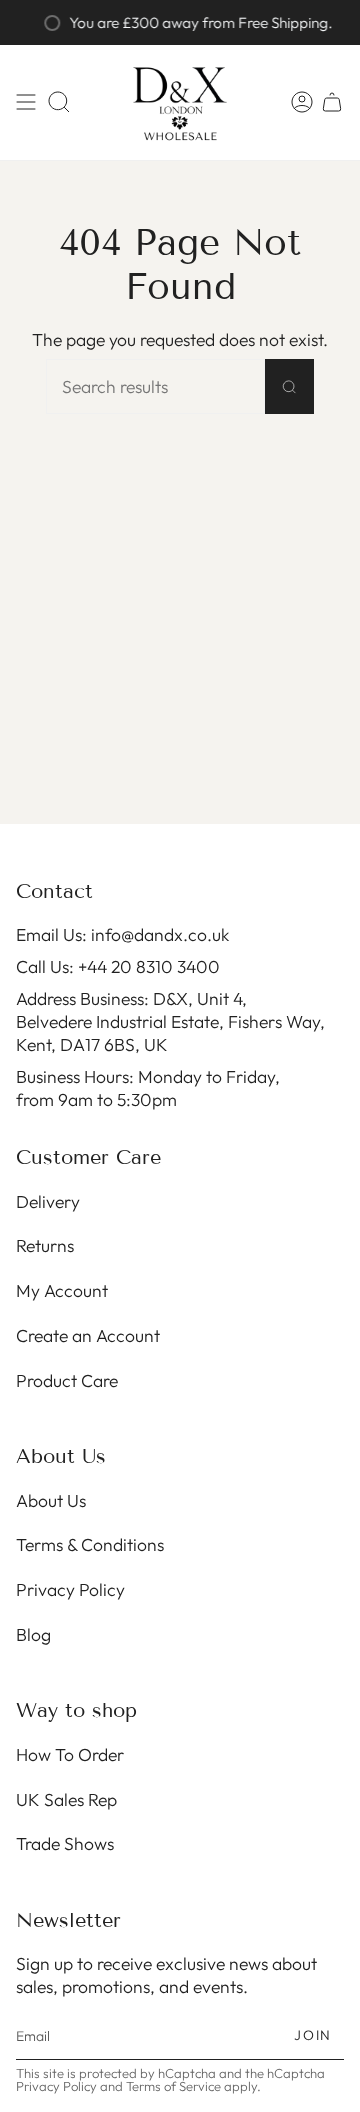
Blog (33, 1634)
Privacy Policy (70, 1589)
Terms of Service (173, 2086)
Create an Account (88, 1335)
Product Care (67, 1380)
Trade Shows (65, 1843)
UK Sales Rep (66, 1799)
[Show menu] (26, 102)
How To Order (70, 1754)
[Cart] (332, 102)
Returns (45, 1245)
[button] (59, 102)
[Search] (289, 386)
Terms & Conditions (90, 1544)
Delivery (48, 1201)
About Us (51, 1500)
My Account (62, 1290)
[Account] (302, 102)
